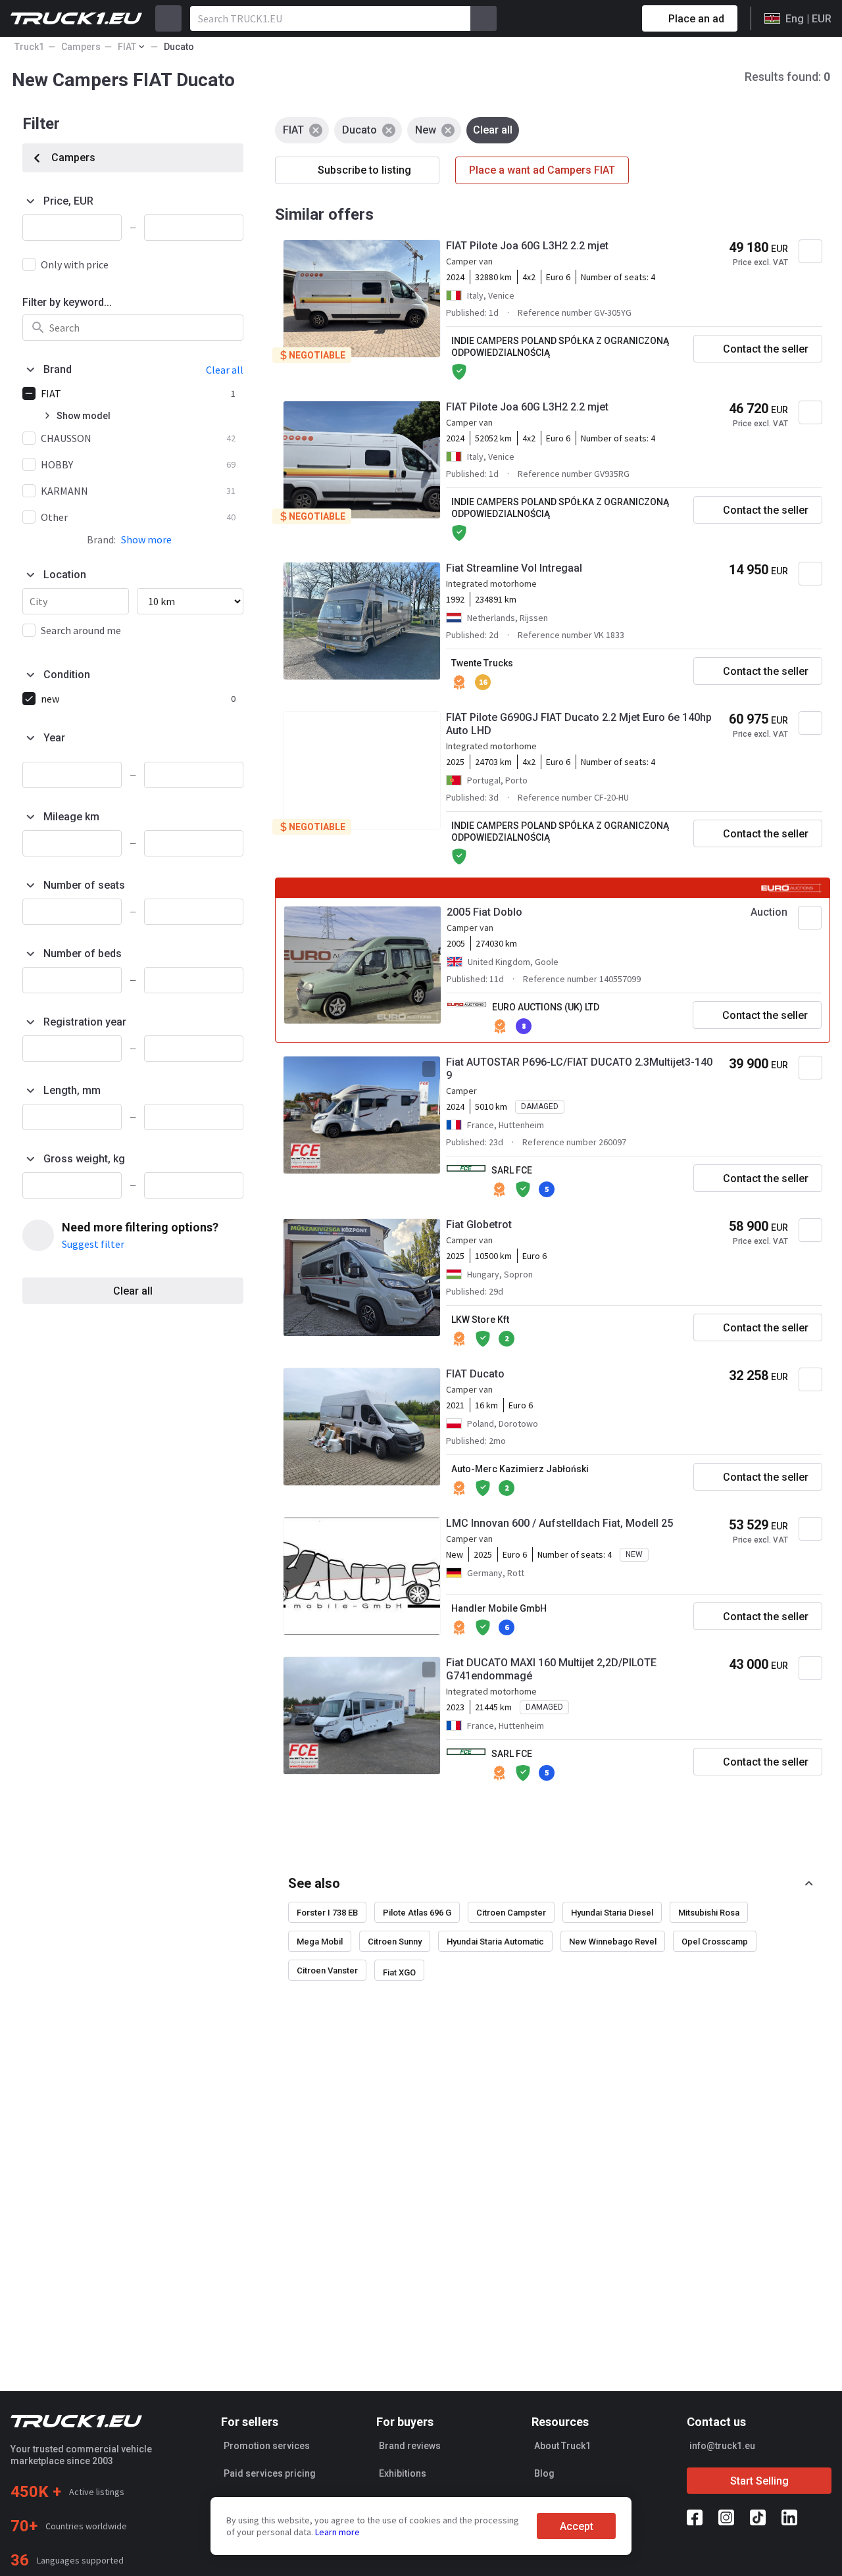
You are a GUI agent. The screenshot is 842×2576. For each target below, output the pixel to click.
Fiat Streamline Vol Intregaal (514, 568)
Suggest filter (93, 1244)
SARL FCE (512, 1170)
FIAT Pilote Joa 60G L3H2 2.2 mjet (527, 246)
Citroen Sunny (395, 1942)
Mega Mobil (320, 1942)
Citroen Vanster (327, 1970)
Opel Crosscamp (715, 1942)
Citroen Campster (511, 1913)
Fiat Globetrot (479, 1225)
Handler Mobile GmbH (499, 1608)
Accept (577, 2526)
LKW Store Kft (480, 1320)
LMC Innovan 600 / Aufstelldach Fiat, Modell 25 (559, 1523)
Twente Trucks (482, 663)
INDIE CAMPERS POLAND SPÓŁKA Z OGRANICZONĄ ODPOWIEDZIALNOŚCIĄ (560, 347)
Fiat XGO (399, 1972)
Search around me (81, 630)
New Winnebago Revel (613, 1942)
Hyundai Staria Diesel (612, 1913)
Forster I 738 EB (327, 1913)
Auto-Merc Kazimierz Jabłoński (520, 1469)
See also (314, 1883)
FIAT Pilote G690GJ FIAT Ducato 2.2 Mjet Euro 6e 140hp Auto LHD (579, 724)
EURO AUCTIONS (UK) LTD (546, 1007)
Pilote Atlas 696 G (417, 1913)
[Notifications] (585, 18)
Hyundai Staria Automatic (495, 1942)
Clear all (133, 1291)
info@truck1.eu (722, 2446)
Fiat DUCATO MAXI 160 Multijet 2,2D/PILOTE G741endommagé (551, 1669)
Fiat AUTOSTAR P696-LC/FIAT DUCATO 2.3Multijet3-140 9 (579, 1069)
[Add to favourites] (810, 251)
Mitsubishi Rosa (709, 1913)
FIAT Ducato (475, 1374)
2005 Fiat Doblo (484, 912)
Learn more (337, 2532)
